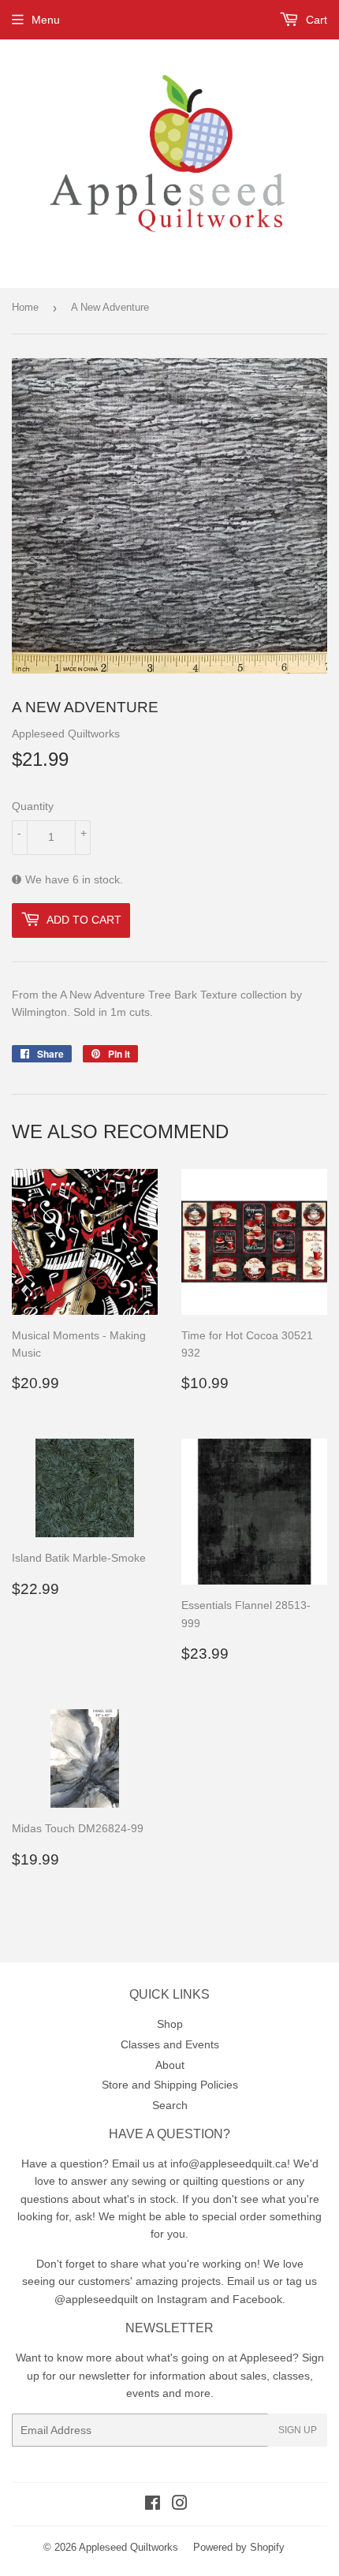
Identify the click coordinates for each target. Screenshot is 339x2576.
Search (170, 2105)
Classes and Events (170, 2044)
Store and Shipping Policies (170, 2085)
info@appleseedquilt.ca (229, 2163)
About (170, 2065)
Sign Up (298, 2430)
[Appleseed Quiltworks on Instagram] (180, 2505)
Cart (315, 20)
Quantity (33, 806)
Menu (46, 20)
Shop (170, 2024)
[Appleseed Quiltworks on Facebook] (153, 2505)
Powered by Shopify (239, 2547)
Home (25, 307)
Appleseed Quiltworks (129, 2547)
